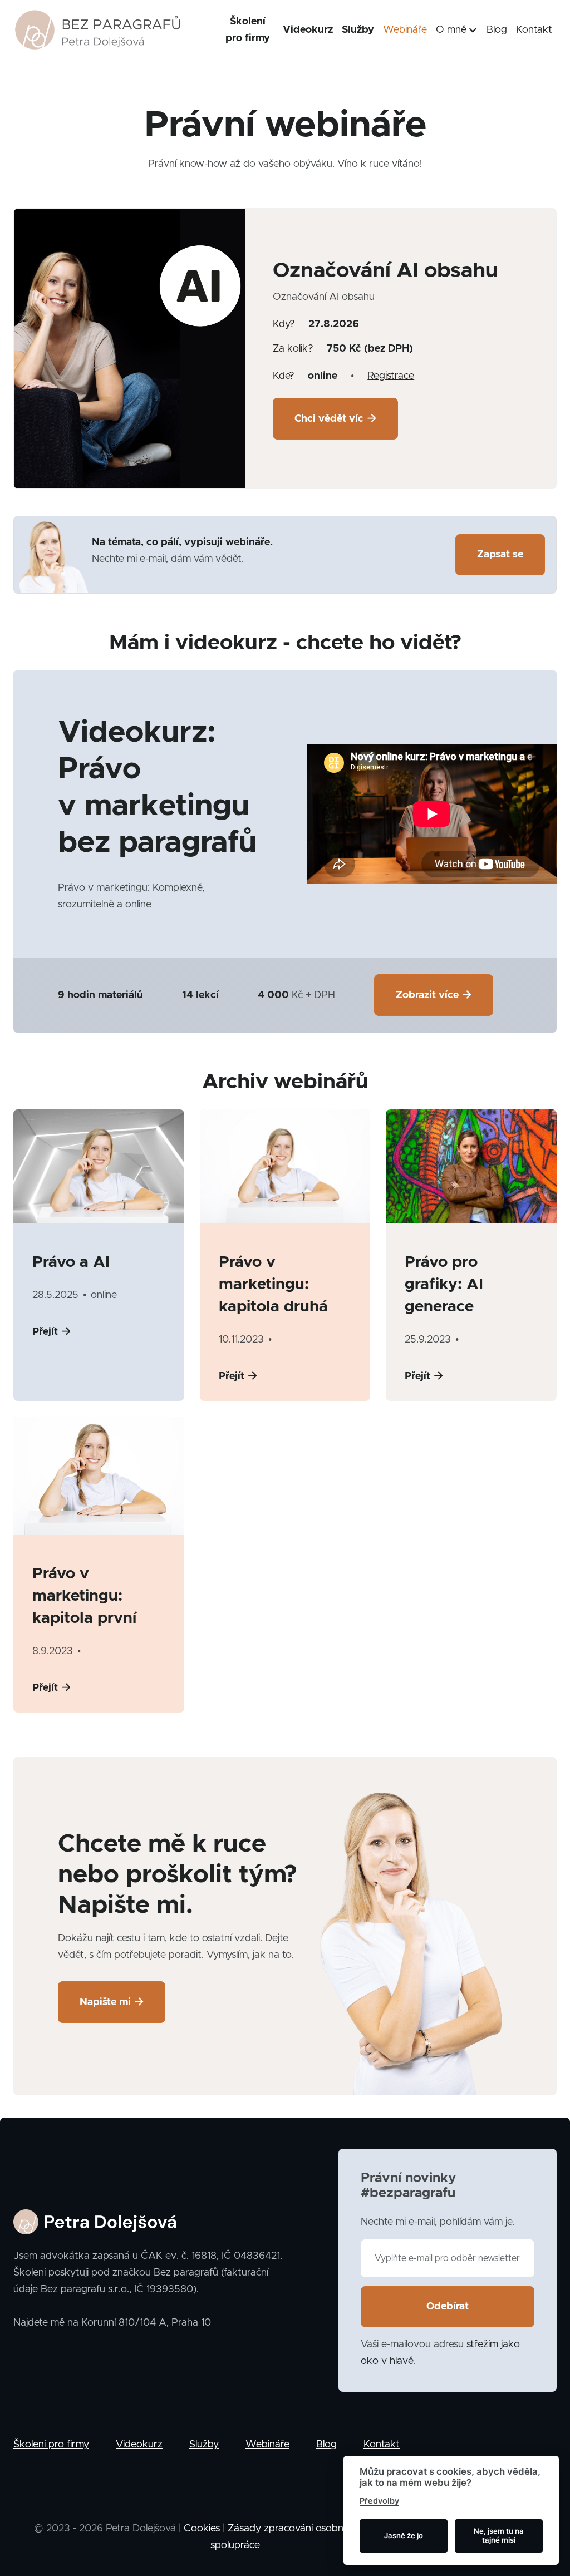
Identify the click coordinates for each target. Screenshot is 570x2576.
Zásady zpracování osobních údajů (305, 2529)
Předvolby (379, 2501)
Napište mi (112, 2002)
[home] (98, 30)
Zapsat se (500, 555)
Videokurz (308, 30)
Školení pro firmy (248, 30)
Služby (358, 30)
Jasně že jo (404, 2535)
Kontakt (534, 30)
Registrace (391, 376)
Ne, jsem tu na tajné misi (499, 2535)
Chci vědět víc (335, 419)
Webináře (405, 30)
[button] (457, 30)
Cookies (202, 2529)
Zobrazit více (434, 995)
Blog (497, 30)
